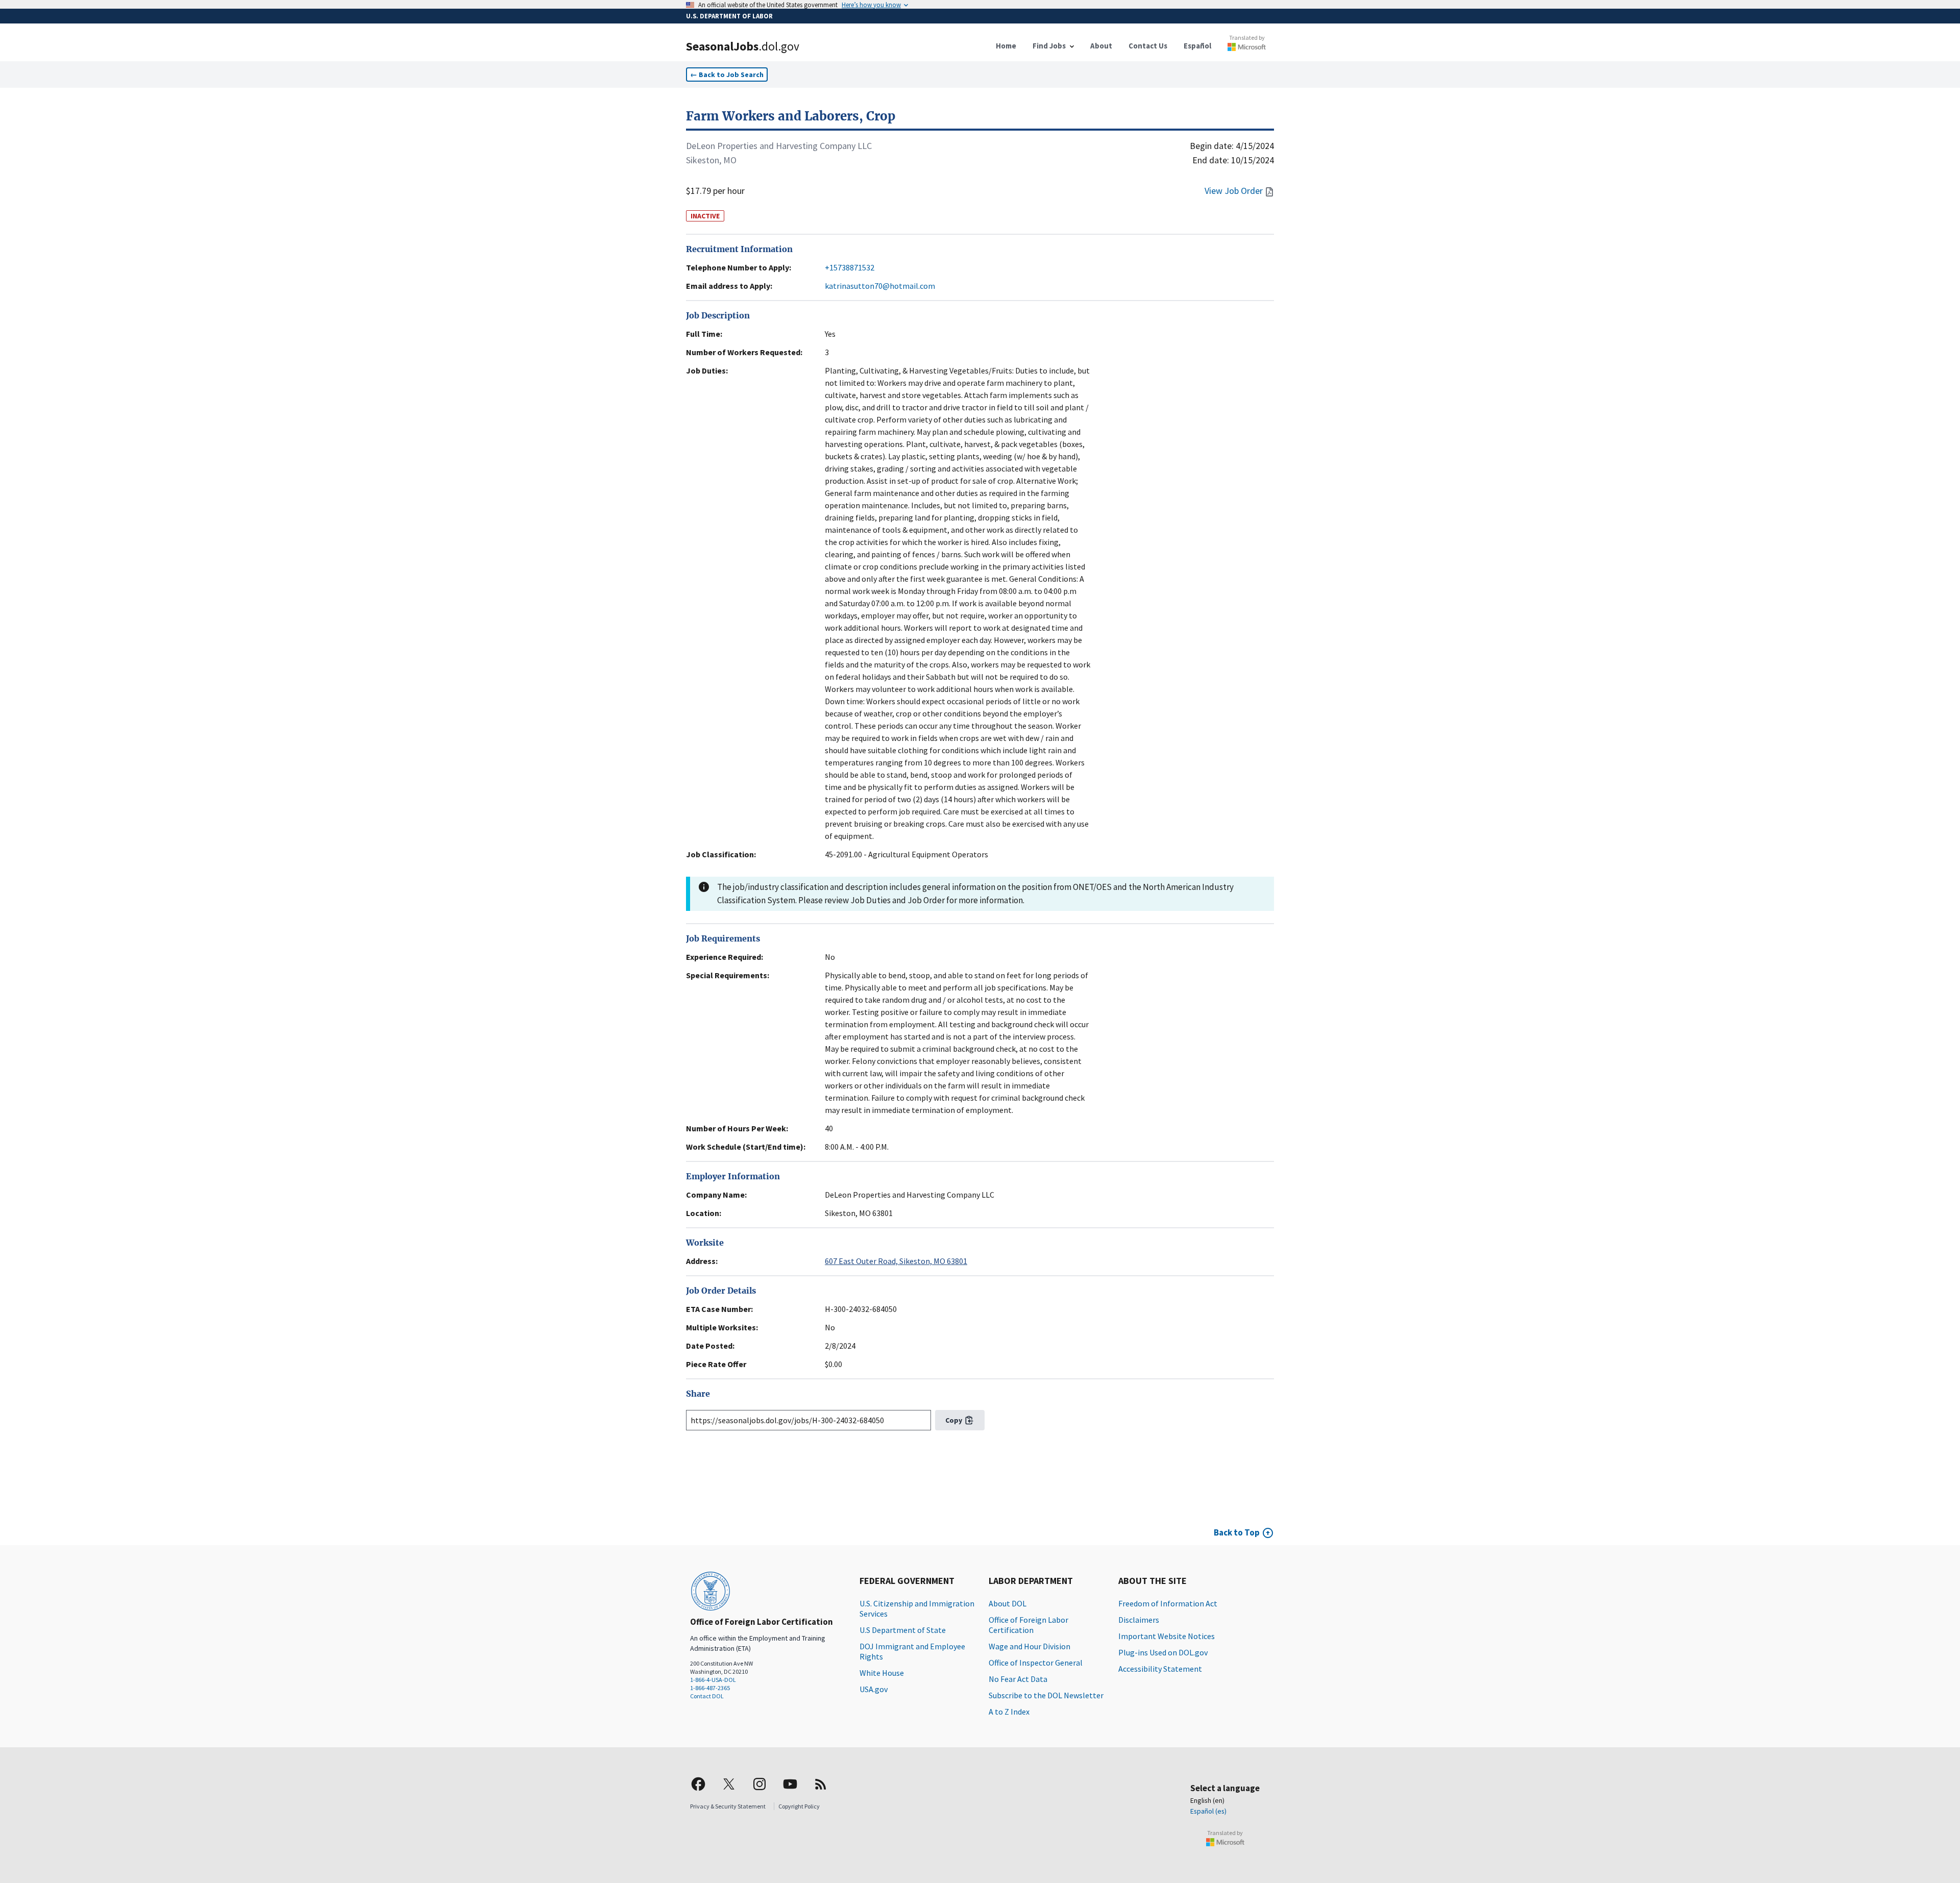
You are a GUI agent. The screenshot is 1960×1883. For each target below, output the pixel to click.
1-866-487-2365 (710, 1688)
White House (882, 1673)
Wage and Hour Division (1030, 1646)
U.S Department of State (903, 1630)
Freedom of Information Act (1168, 1603)
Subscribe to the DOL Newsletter (1046, 1695)
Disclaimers (1139, 1620)
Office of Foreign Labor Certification (1028, 1625)
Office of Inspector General (1036, 1663)
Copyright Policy (799, 1806)
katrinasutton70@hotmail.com (880, 286)
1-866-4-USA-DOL (713, 1680)
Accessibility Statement (1160, 1669)
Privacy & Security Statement (728, 1806)
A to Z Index (1009, 1712)
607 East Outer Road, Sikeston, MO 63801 (896, 1261)
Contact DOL (707, 1696)
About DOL (1008, 1603)
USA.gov (874, 1689)
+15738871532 (850, 267)
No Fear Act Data (1018, 1679)
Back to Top (1237, 1532)
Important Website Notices (1167, 1636)
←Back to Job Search (727, 75)
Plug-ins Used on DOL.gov (1163, 1652)
